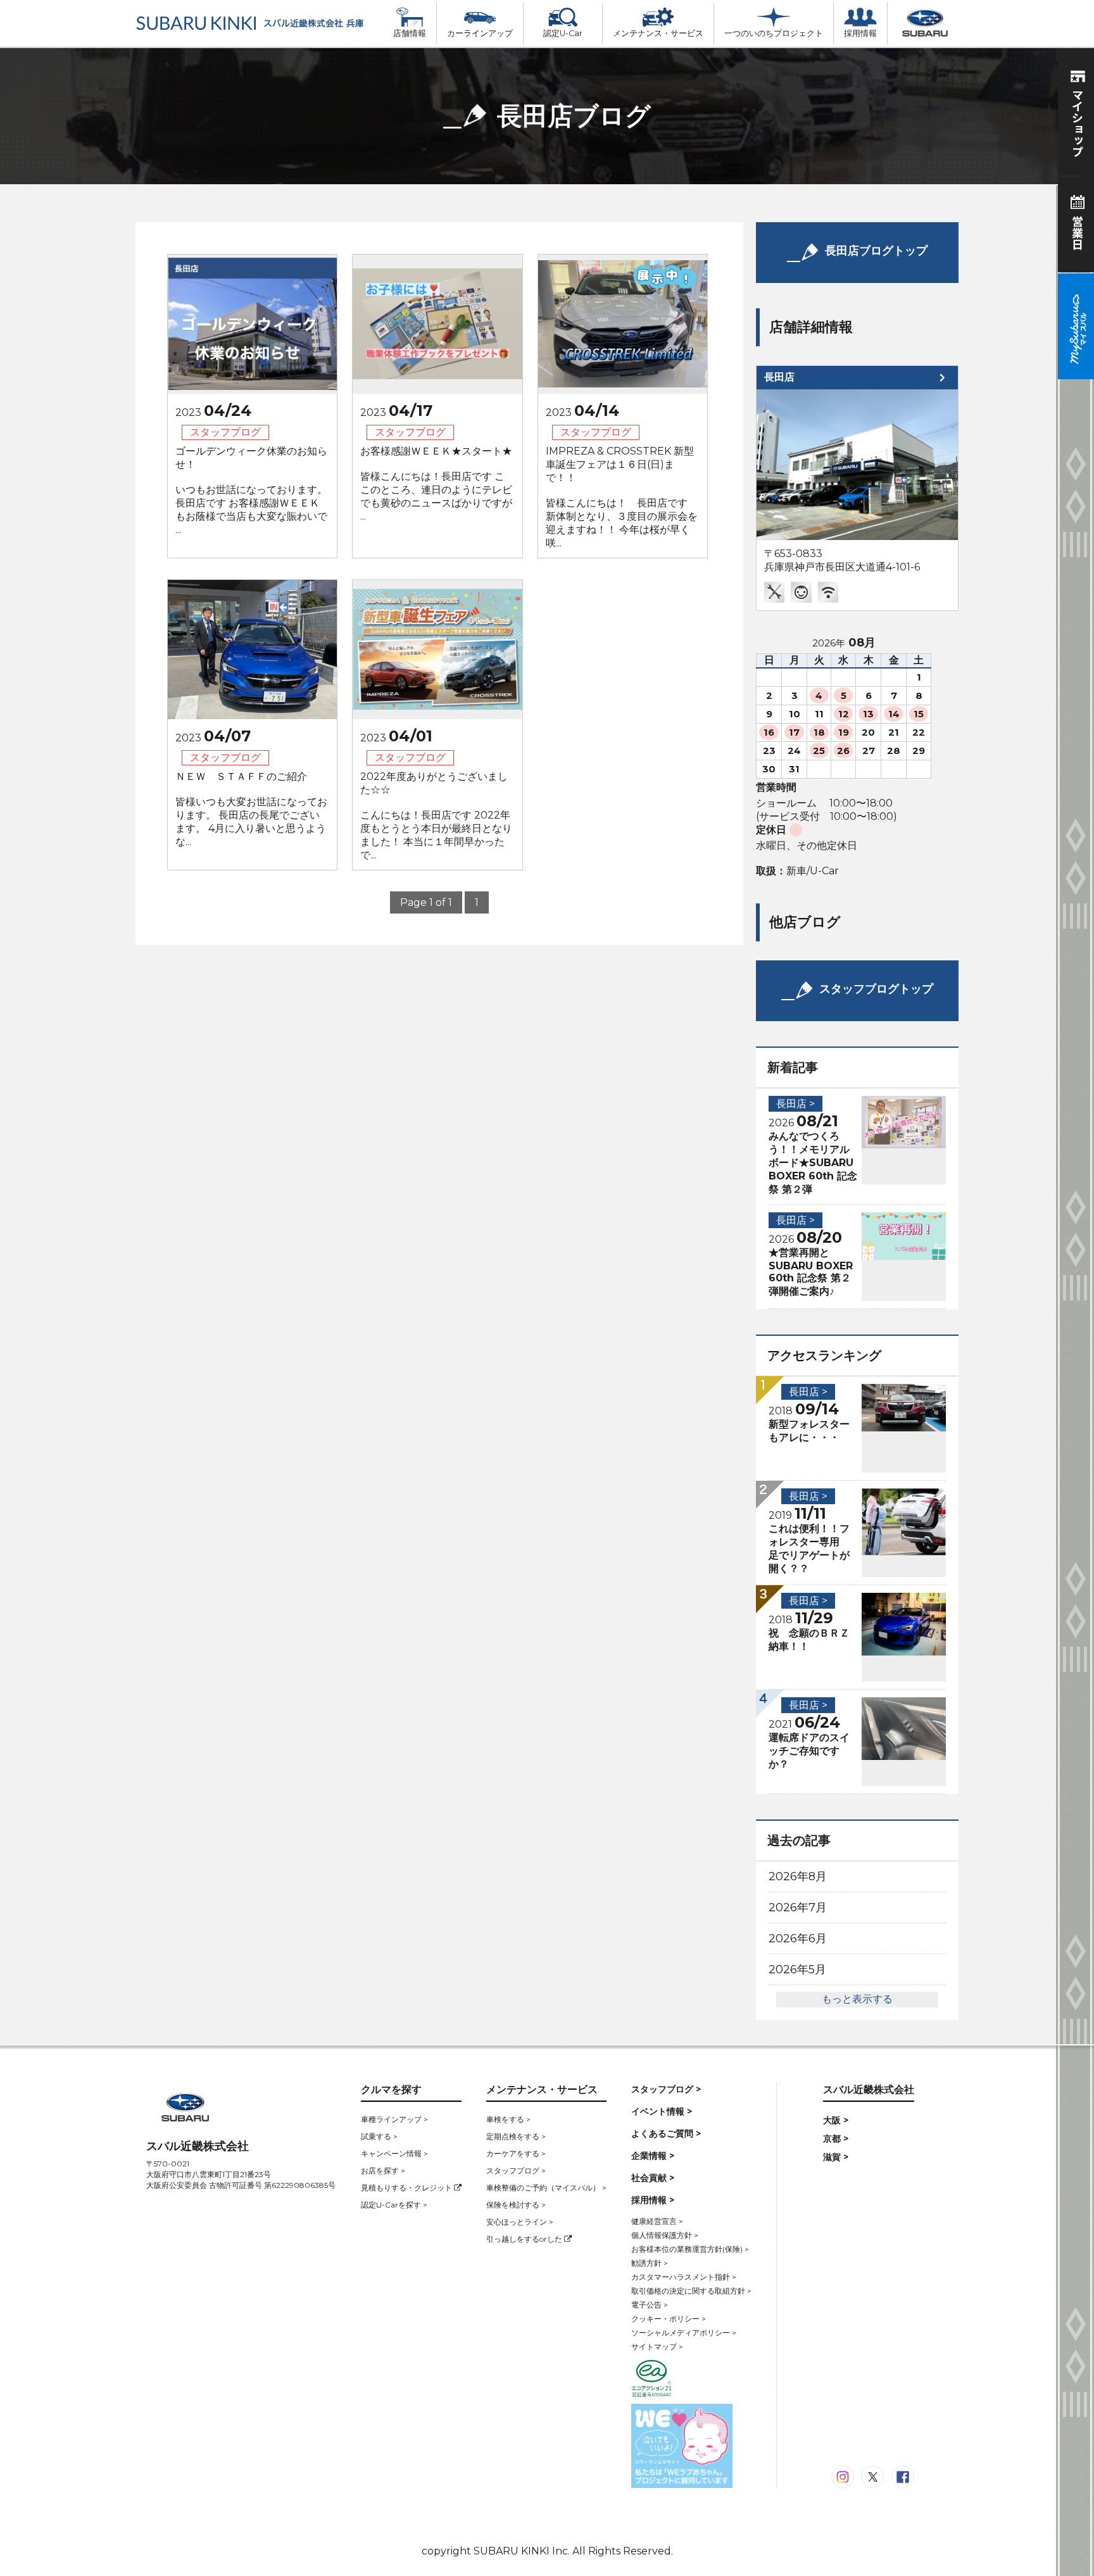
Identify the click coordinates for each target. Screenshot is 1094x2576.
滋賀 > (836, 2157)
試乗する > (379, 2136)
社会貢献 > (653, 2178)
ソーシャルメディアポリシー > (684, 2333)
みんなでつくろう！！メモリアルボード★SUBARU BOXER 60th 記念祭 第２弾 (813, 1163)
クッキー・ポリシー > (669, 2319)
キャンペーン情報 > (394, 2153)
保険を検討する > (516, 2205)
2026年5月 (797, 1970)
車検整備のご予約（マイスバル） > (546, 2188)
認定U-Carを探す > (394, 2205)
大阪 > (836, 2120)
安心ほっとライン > (520, 2222)
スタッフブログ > (516, 2171)
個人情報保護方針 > (665, 2235)
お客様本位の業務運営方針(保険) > (690, 2249)
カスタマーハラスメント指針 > (684, 2277)
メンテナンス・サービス (658, 33)
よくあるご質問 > (666, 2133)
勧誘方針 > (650, 2263)
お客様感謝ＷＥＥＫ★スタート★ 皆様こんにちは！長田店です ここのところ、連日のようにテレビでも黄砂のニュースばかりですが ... (436, 484)
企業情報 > (653, 2156)
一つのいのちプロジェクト (774, 33)
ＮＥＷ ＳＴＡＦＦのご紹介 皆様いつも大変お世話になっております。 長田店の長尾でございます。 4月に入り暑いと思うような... (251, 809)
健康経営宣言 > (657, 2221)
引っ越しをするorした (525, 2239)
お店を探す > (383, 2171)
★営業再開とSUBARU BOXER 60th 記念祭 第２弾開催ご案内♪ (811, 1272)
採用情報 (860, 33)
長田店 (779, 377)
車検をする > (508, 2119)
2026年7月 (798, 1907)
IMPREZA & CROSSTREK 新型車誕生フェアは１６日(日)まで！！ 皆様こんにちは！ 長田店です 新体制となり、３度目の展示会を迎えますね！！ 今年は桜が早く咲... (622, 497)
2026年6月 (798, 1938)
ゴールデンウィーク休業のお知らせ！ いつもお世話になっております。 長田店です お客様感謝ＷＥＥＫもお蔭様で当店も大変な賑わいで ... (251, 490)
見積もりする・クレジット (407, 2188)
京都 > (836, 2139)
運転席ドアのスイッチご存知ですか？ (809, 1751)
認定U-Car (563, 33)
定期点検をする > (516, 2136)
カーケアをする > (516, 2153)
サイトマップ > (657, 2347)
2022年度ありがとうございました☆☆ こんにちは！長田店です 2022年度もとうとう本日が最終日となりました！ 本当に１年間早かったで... (436, 816)
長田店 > (795, 1104)
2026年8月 (798, 1876)
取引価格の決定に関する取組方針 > (691, 2291)
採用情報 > (653, 2200)
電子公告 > (650, 2305)
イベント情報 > (662, 2111)
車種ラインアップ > (394, 2119)
